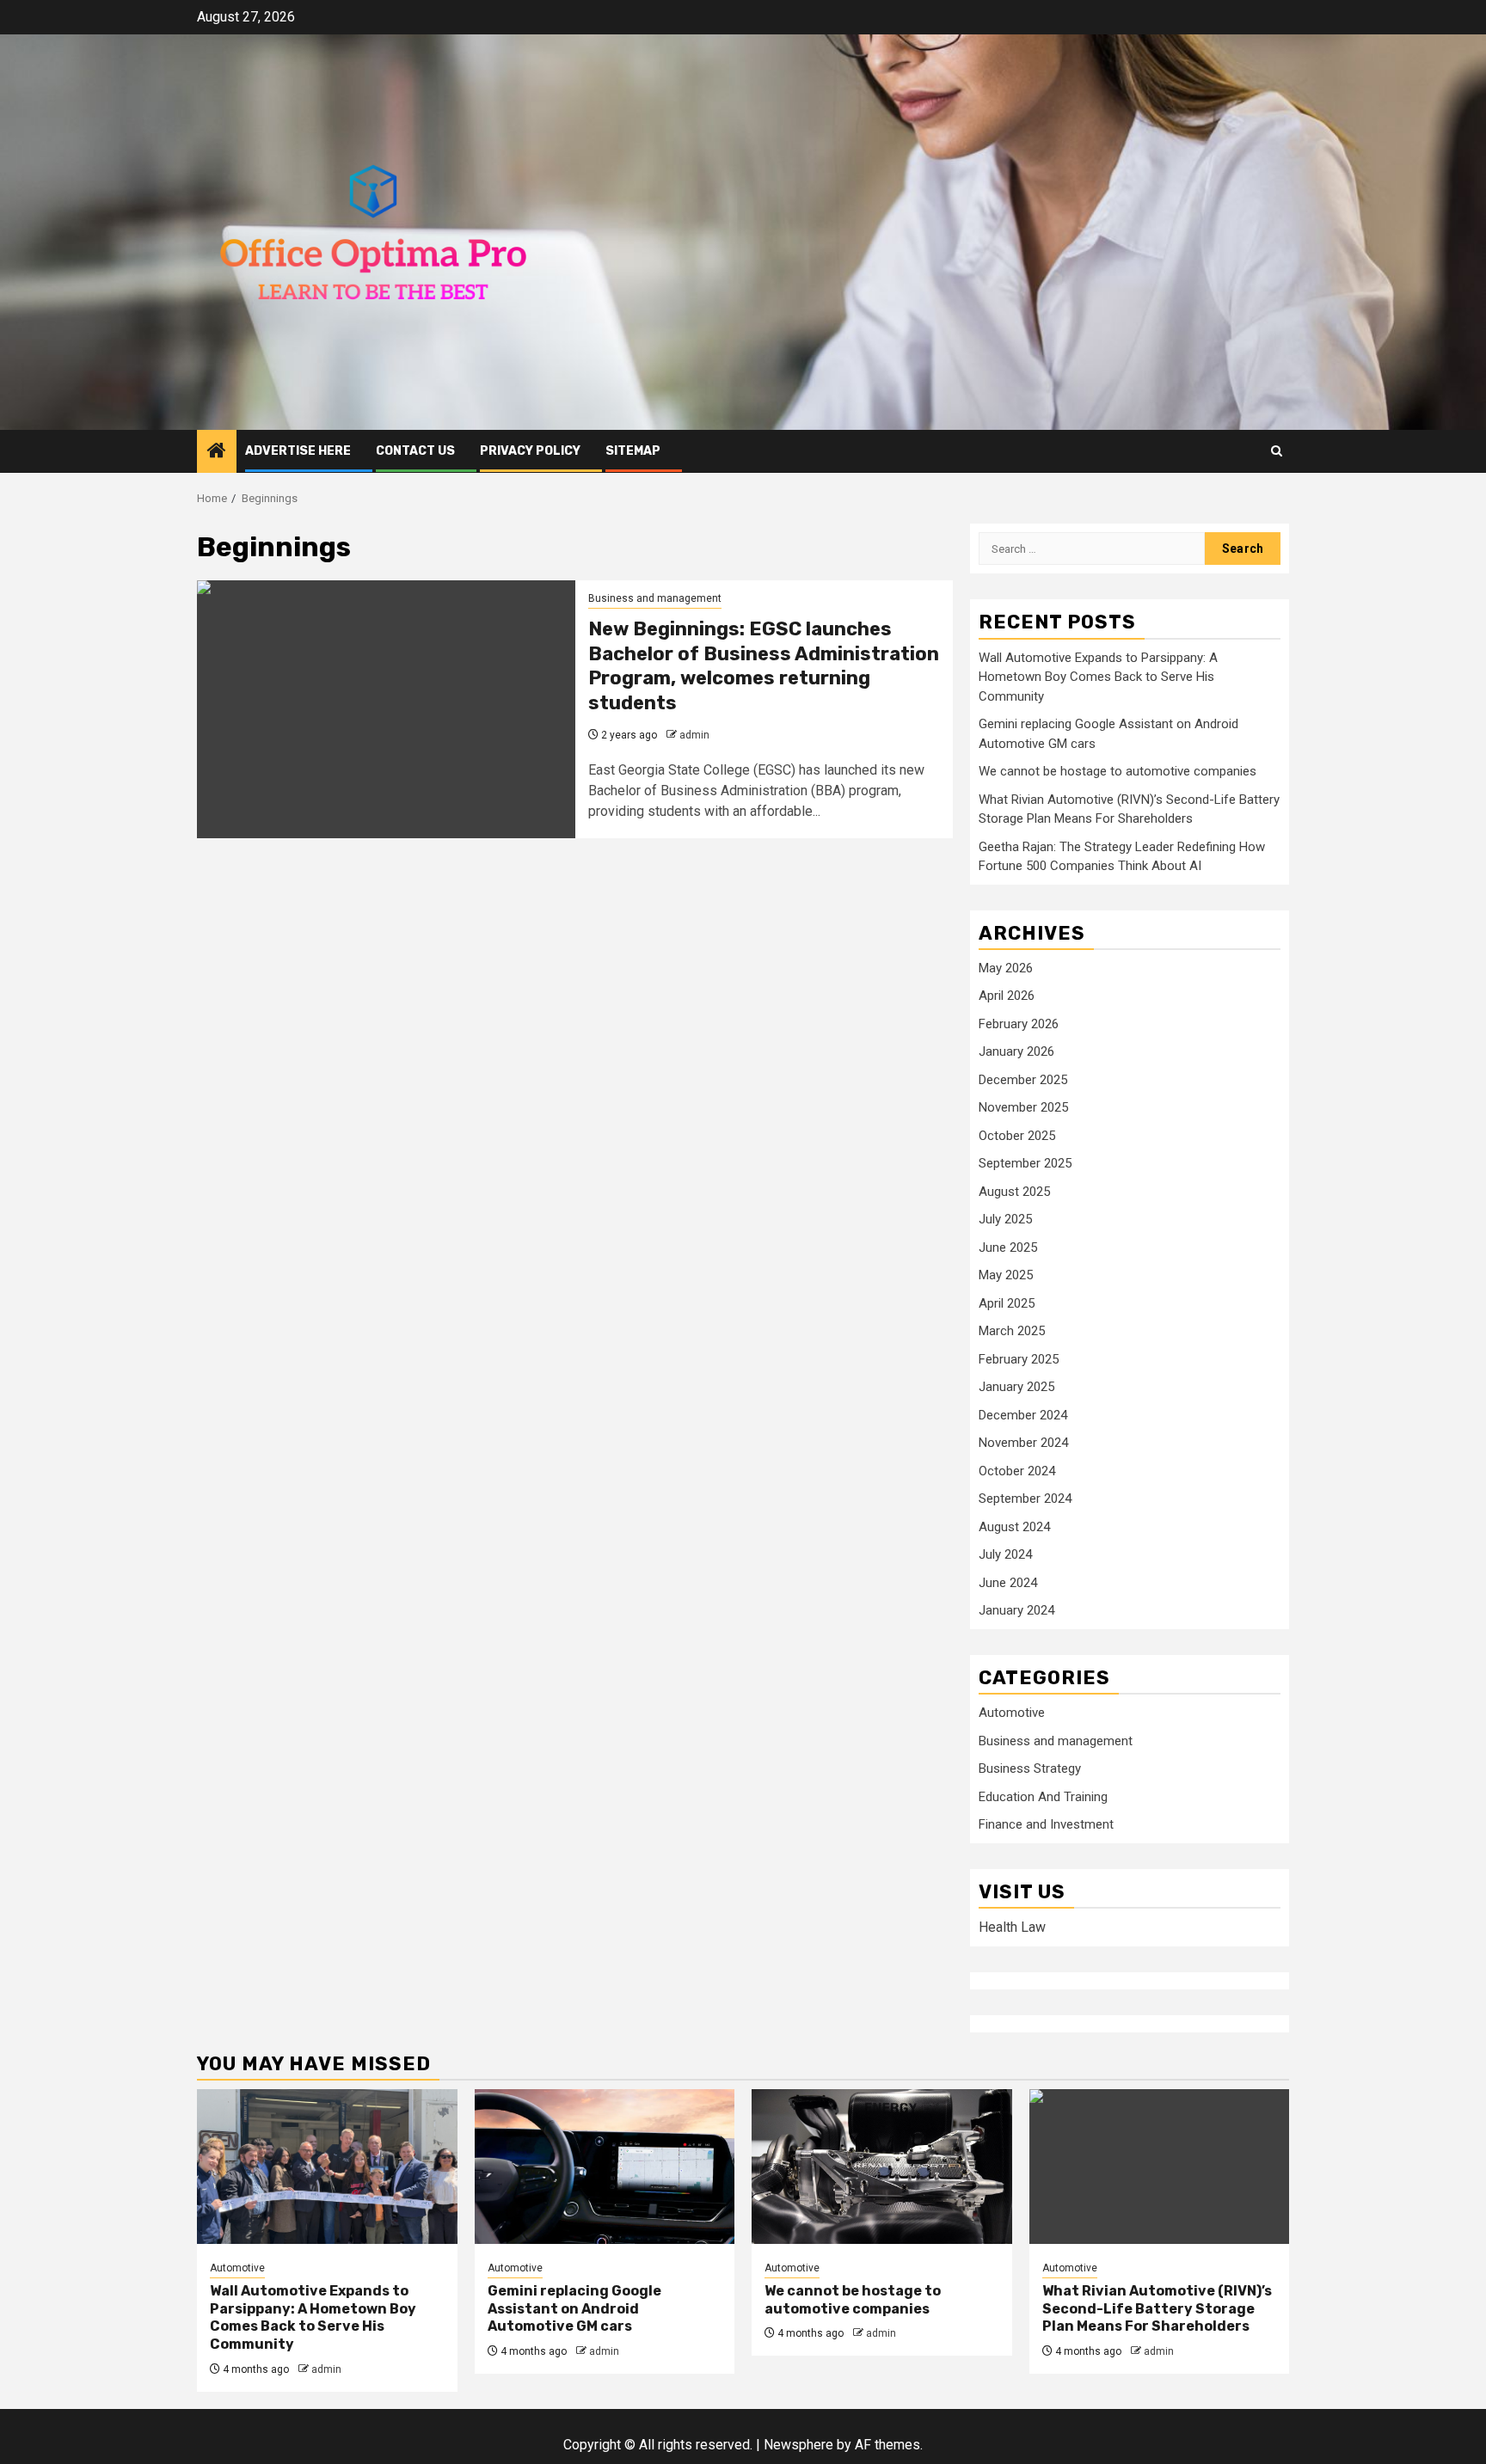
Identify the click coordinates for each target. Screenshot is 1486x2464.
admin (694, 735)
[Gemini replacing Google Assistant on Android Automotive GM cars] (605, 2167)
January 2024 (1016, 1610)
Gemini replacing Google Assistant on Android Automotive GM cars (574, 2309)
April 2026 (1007, 996)
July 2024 (1005, 1554)
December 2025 (1023, 1080)
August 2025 (1014, 1192)
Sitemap (633, 451)
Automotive (1012, 1713)
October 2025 (1017, 1136)
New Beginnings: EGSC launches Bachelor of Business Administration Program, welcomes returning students (764, 666)
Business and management (655, 598)
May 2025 (1006, 1275)
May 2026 (1006, 968)
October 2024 (1017, 1471)
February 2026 (1019, 1024)
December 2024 (1023, 1415)
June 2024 (1008, 1583)
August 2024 (1014, 1527)
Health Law (1012, 1927)
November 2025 (1023, 1107)
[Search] (1277, 451)
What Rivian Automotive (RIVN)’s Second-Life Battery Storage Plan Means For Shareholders (1157, 2309)
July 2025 (1005, 1219)
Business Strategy (1030, 1768)
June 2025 (1008, 1247)
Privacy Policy (530, 451)
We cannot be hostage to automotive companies (1118, 771)
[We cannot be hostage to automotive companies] (882, 2167)
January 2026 (1016, 1051)
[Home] (217, 452)
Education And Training (1043, 1797)
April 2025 (1007, 1303)
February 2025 (1019, 1359)
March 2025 (1012, 1331)
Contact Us (415, 451)
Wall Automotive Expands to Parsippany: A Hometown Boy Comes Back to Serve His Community (1098, 677)
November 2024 (1023, 1443)
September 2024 (1025, 1499)
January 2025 (1016, 1387)
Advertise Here (298, 451)
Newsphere (798, 2445)
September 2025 (1025, 1163)
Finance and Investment (1046, 1824)
